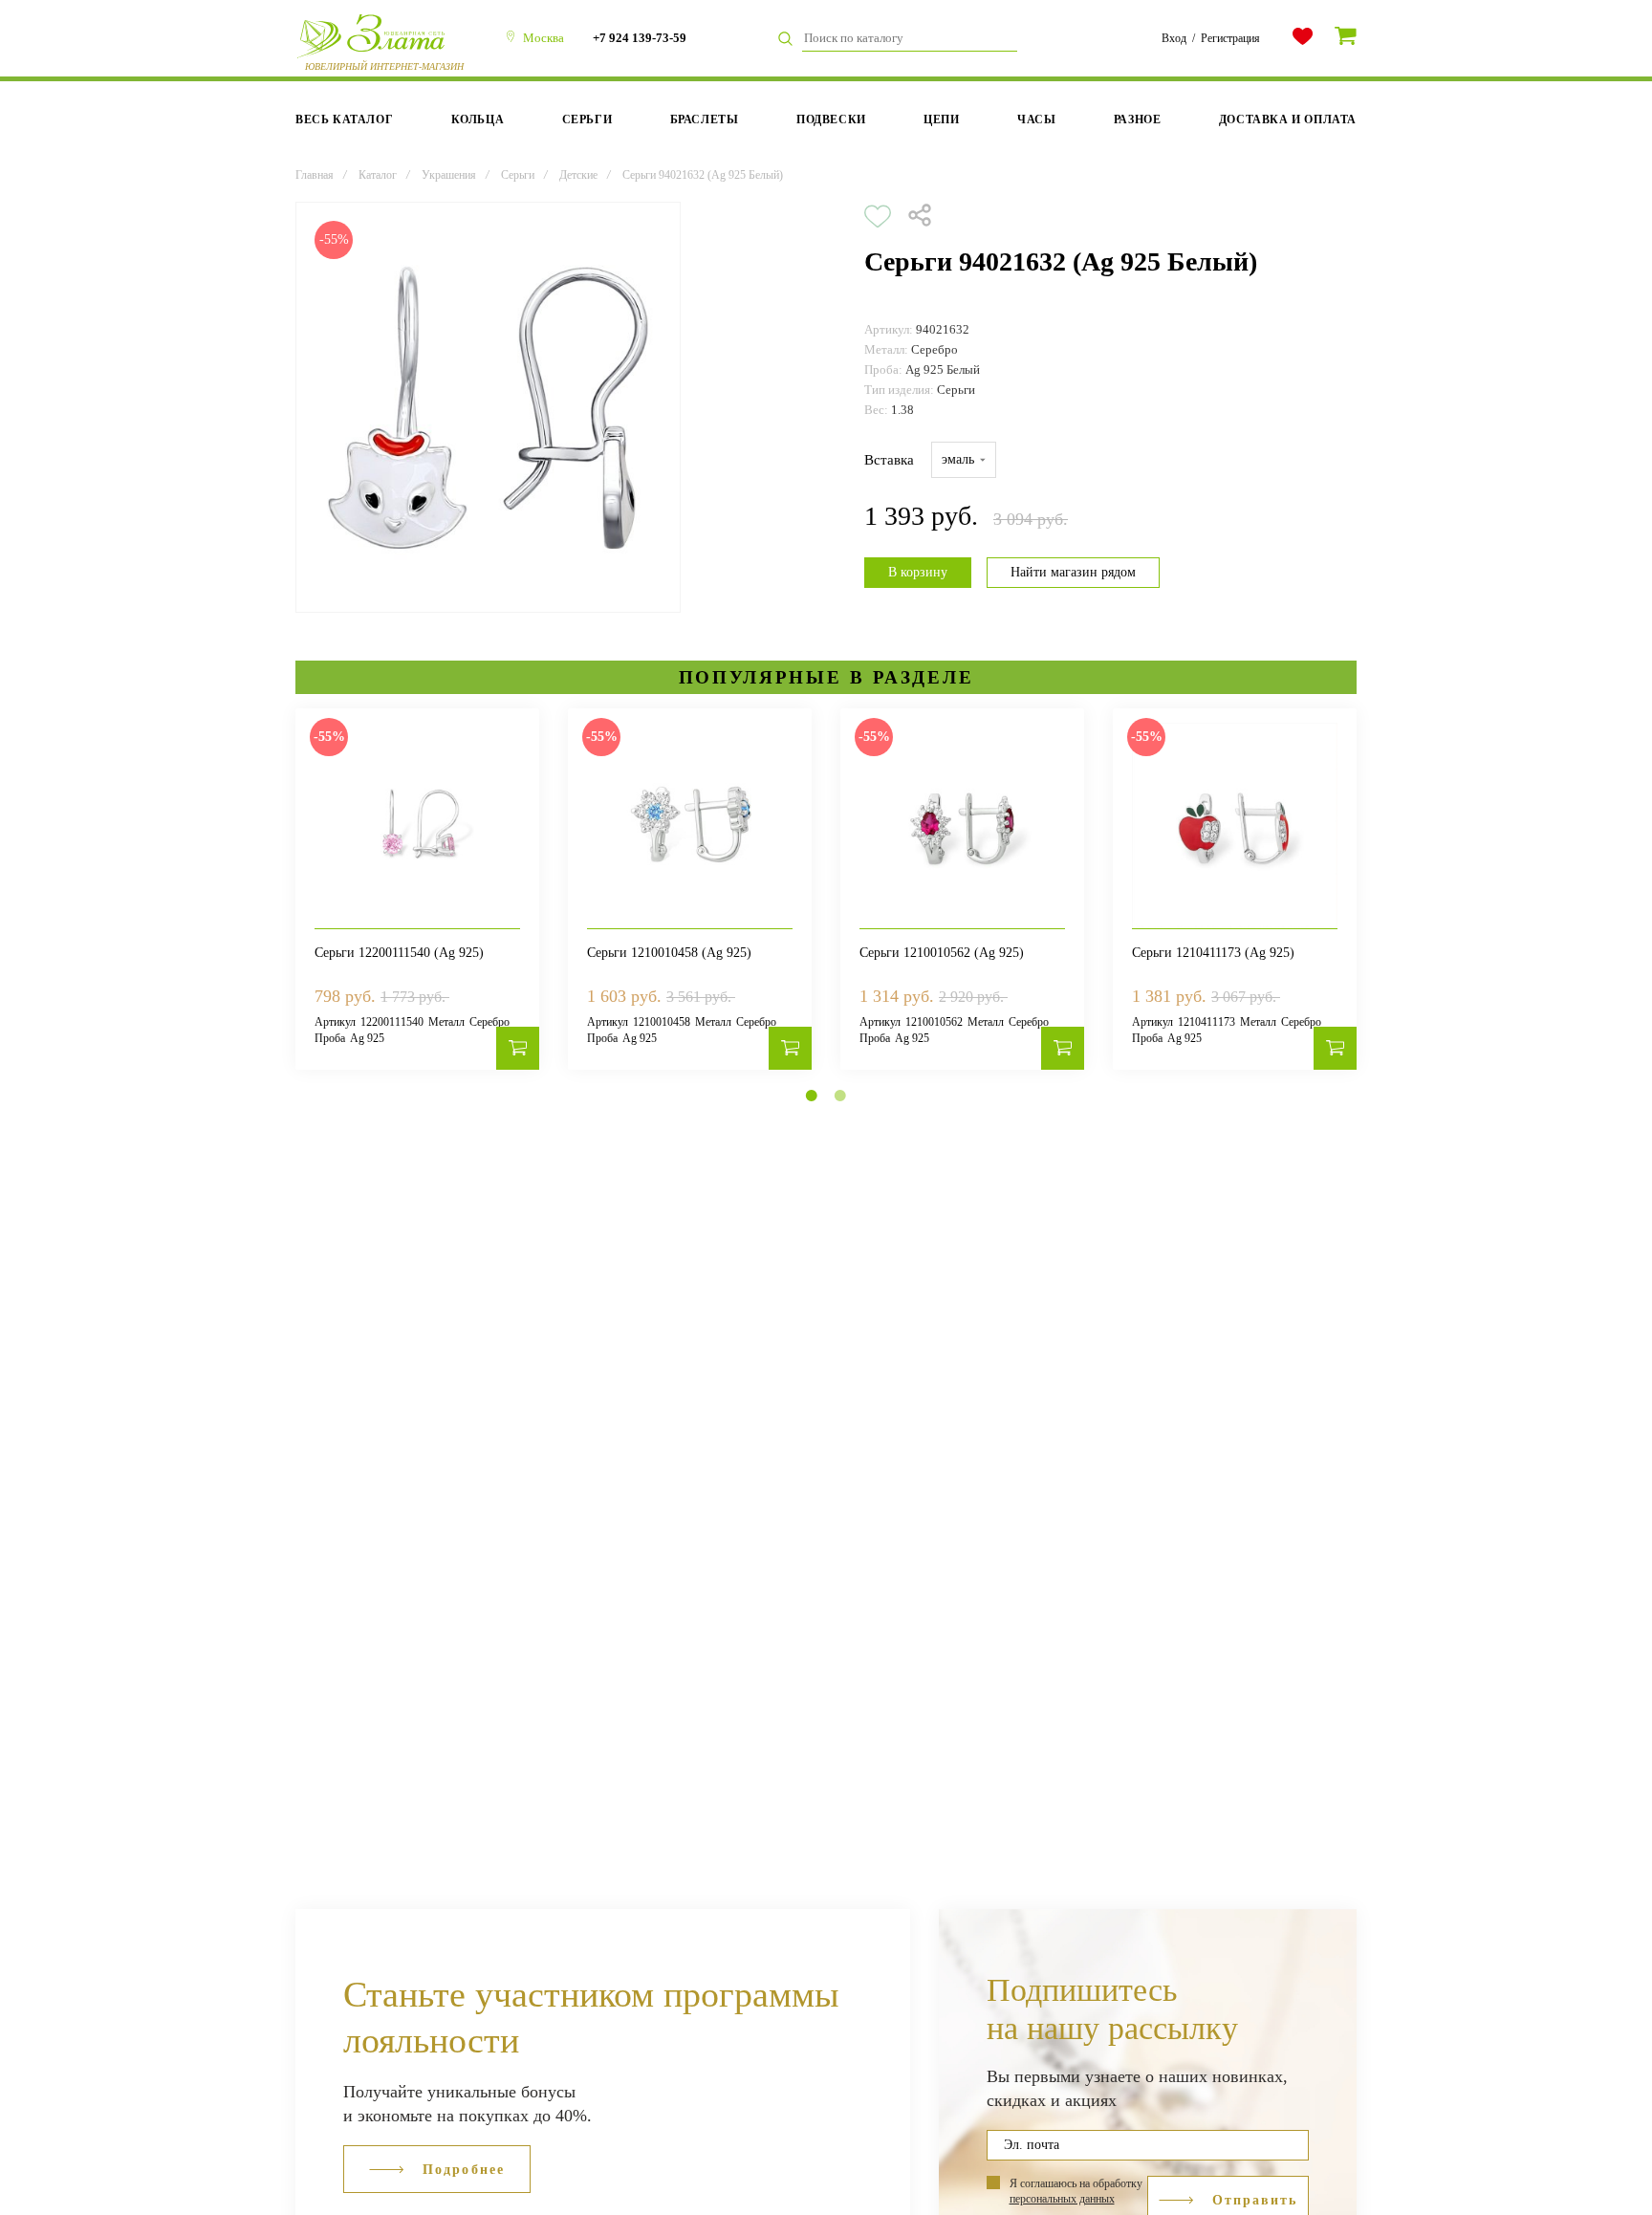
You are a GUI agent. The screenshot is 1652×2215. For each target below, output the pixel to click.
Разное (1138, 119)
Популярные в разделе (826, 677)
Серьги (587, 119)
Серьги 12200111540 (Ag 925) (399, 953)
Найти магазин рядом (1073, 572)
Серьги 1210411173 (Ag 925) (1213, 953)
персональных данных (1062, 2199)
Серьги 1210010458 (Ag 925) (669, 953)
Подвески (831, 119)
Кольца (478, 119)
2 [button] (840, 1096)
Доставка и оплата (1288, 119)
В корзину (918, 572)
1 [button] (812, 1096)
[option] (488, 407)
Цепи (941, 119)
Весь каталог (344, 119)
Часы (1036, 119)
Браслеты (705, 119)
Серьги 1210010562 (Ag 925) (942, 953)
